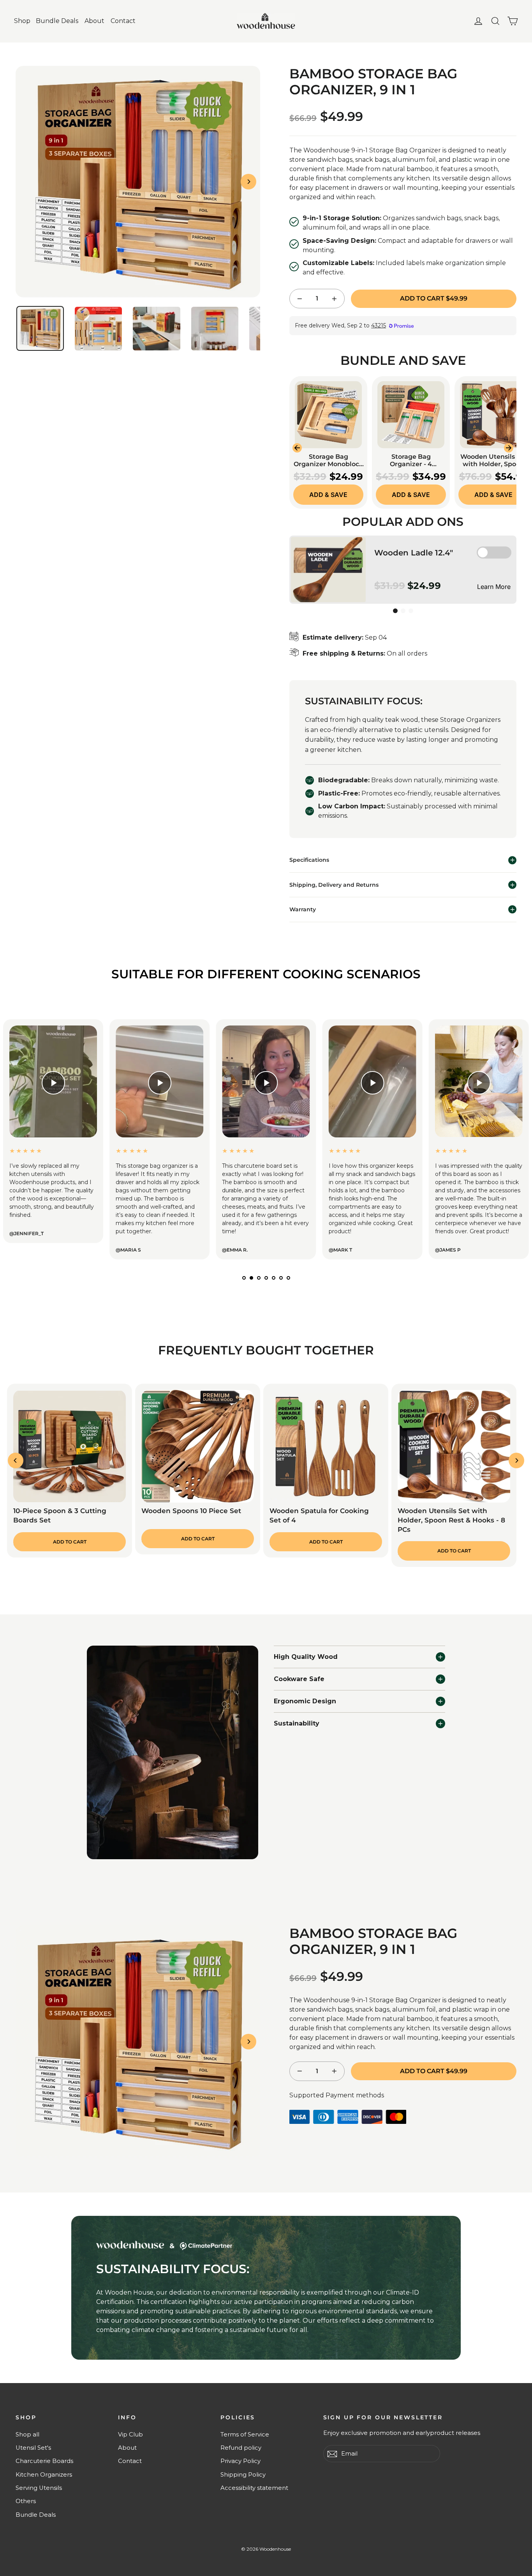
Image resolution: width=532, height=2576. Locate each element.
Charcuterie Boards (44, 2461)
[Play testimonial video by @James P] (479, 1083)
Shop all (27, 2435)
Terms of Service (245, 2435)
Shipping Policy (243, 2475)
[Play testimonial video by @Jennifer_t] (53, 1083)
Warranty (303, 909)
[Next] (248, 182)
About (94, 21)
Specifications (309, 860)
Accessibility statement (254, 2488)
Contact (123, 21)
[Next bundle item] (509, 448)
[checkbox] (494, 553)
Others (26, 2501)
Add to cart (70, 1542)
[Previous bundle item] (297, 448)
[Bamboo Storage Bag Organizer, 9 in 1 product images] (138, 182)
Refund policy (241, 2448)
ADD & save (328, 495)
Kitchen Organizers (44, 2475)
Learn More (494, 587)
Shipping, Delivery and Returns (334, 885)
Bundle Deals (57, 21)
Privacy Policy (240, 2461)
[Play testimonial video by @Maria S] (159, 1083)
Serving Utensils (39, 2488)
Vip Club (130, 2435)
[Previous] (16, 1460)
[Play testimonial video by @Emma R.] (266, 1083)
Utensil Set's (33, 2448)
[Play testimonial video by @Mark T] (373, 1083)
